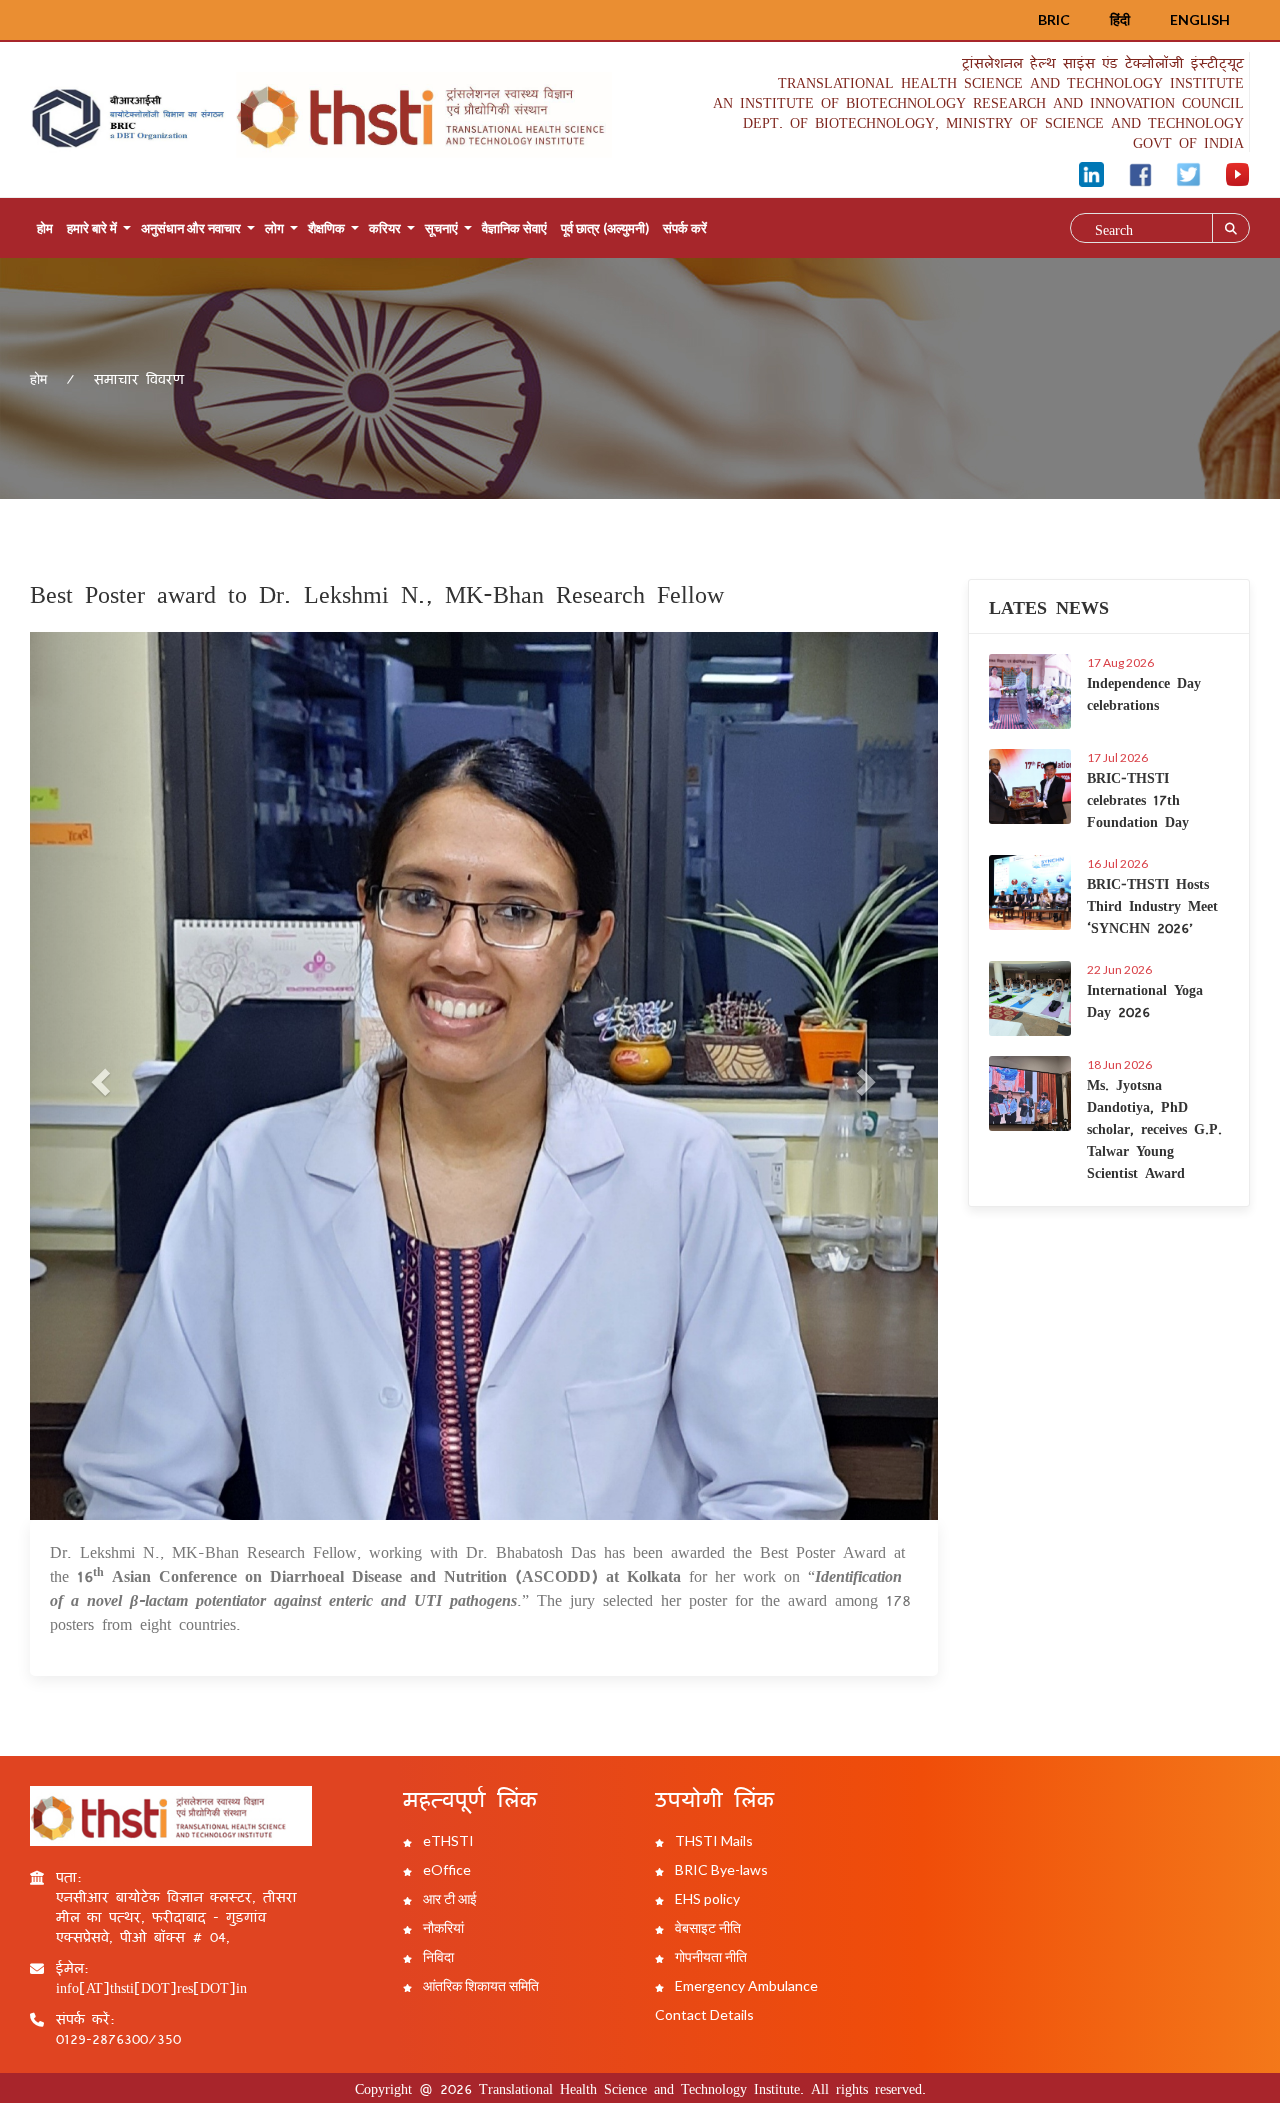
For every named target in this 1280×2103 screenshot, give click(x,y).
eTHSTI (447, 1840)
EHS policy (706, 1898)
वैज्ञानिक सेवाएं (514, 228)
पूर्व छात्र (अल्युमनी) (605, 228)
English (1200, 19)
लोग (274, 228)
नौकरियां (442, 1927)
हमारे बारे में (92, 228)
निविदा (437, 1956)
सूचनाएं (441, 228)
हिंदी (1120, 19)
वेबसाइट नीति (706, 1927)
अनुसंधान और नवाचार (191, 228)
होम (45, 228)
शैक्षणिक (326, 228)
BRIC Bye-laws (720, 1869)
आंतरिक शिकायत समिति (479, 1985)
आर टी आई (448, 1898)
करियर (385, 228)
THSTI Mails (712, 1840)
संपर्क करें (685, 228)
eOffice (445, 1869)
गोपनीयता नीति (709, 1956)
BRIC (1054, 19)
